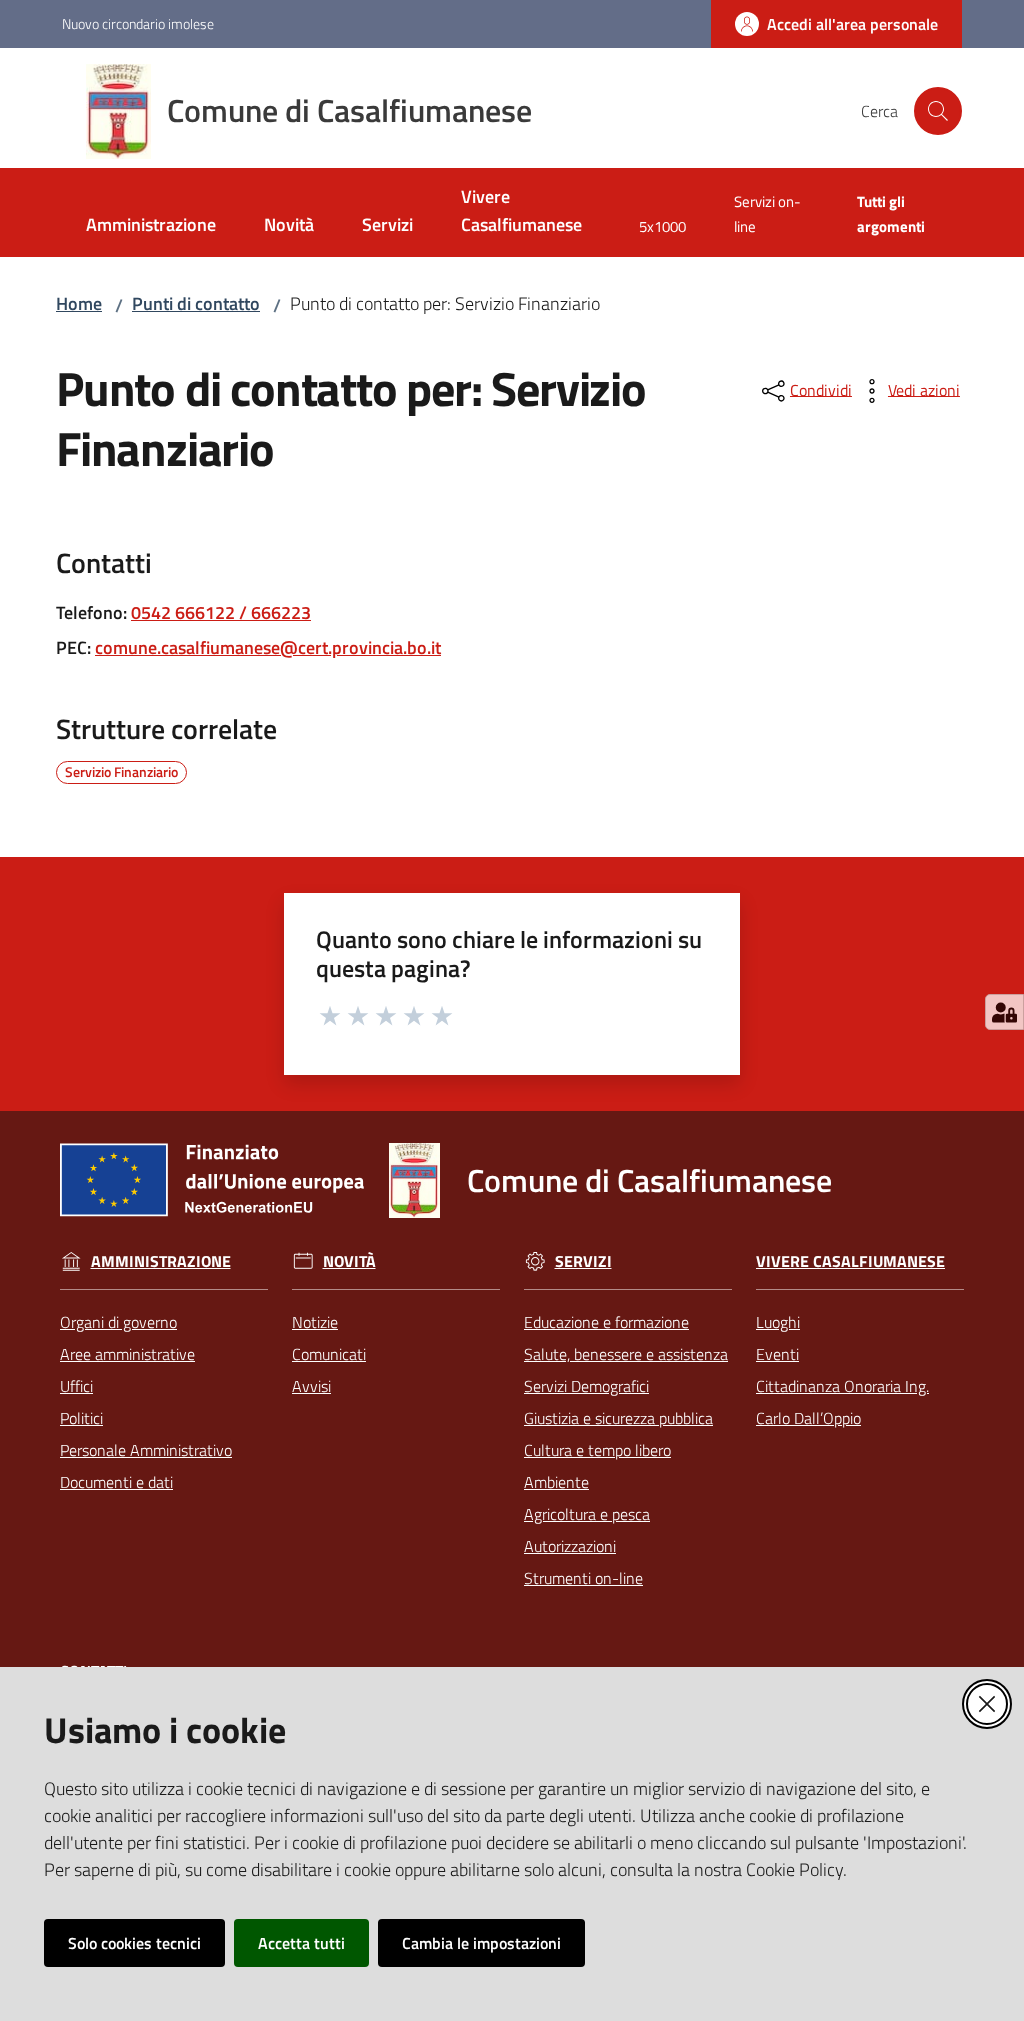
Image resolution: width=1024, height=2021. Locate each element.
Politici (81, 1418)
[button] (938, 111)
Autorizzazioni (570, 1546)
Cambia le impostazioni (481, 1943)
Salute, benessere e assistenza (626, 1354)
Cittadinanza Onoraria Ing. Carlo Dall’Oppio (842, 1402)
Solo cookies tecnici (134, 1943)
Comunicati (329, 1354)
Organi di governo (118, 1322)
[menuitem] (151, 226)
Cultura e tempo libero (597, 1450)
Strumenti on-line (583, 1578)
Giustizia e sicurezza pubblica (618, 1418)
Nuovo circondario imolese (138, 23)
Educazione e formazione (606, 1322)
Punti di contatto (196, 303)
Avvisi (311, 1386)
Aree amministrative (127, 1354)
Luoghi (778, 1322)
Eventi (777, 1354)
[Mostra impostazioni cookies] (1004, 1012)
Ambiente (556, 1482)
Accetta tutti (301, 1943)
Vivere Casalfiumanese (850, 1261)
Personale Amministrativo (146, 1450)
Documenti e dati (116, 1482)
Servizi (583, 1261)
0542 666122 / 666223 (221, 612)
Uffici (76, 1386)
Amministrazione (161, 1261)
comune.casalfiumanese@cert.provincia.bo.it (268, 647)
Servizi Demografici (586, 1386)
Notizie (315, 1322)
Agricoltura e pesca (587, 1514)
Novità (349, 1261)
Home (79, 303)
